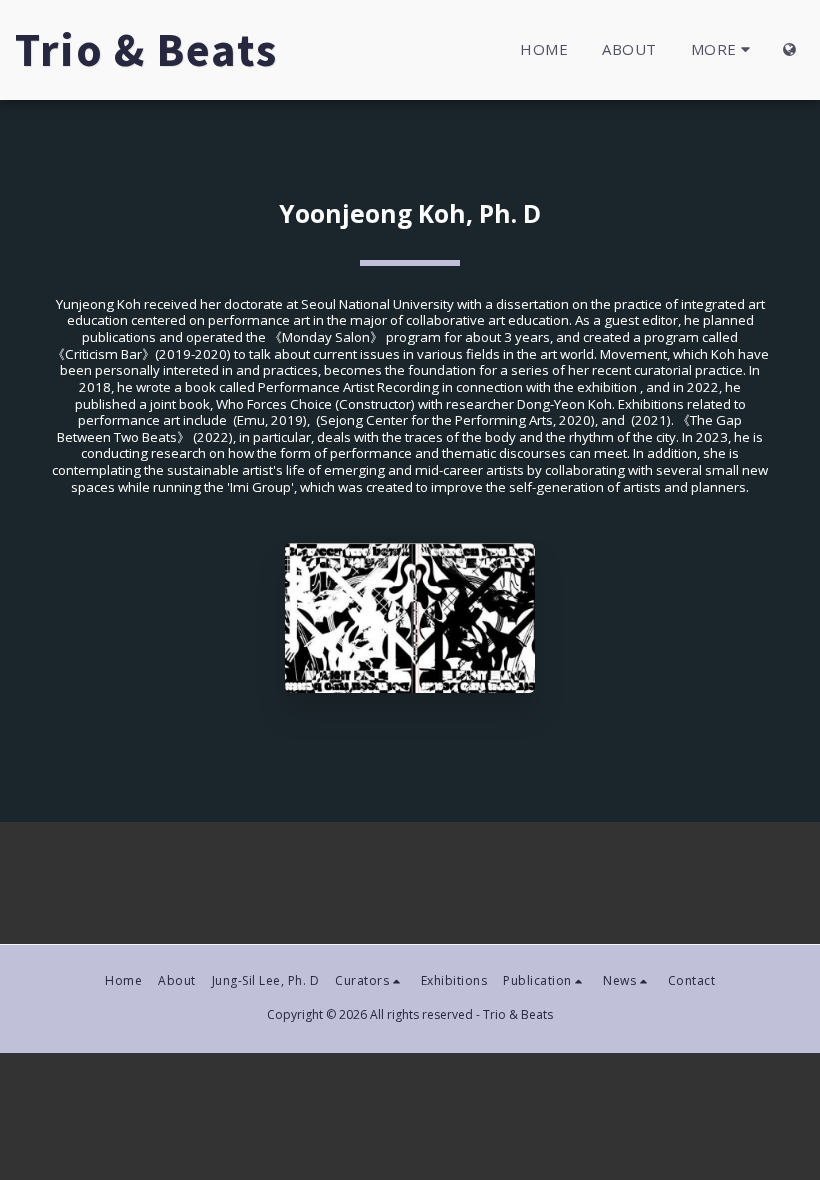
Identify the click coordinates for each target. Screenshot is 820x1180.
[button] (370, 981)
